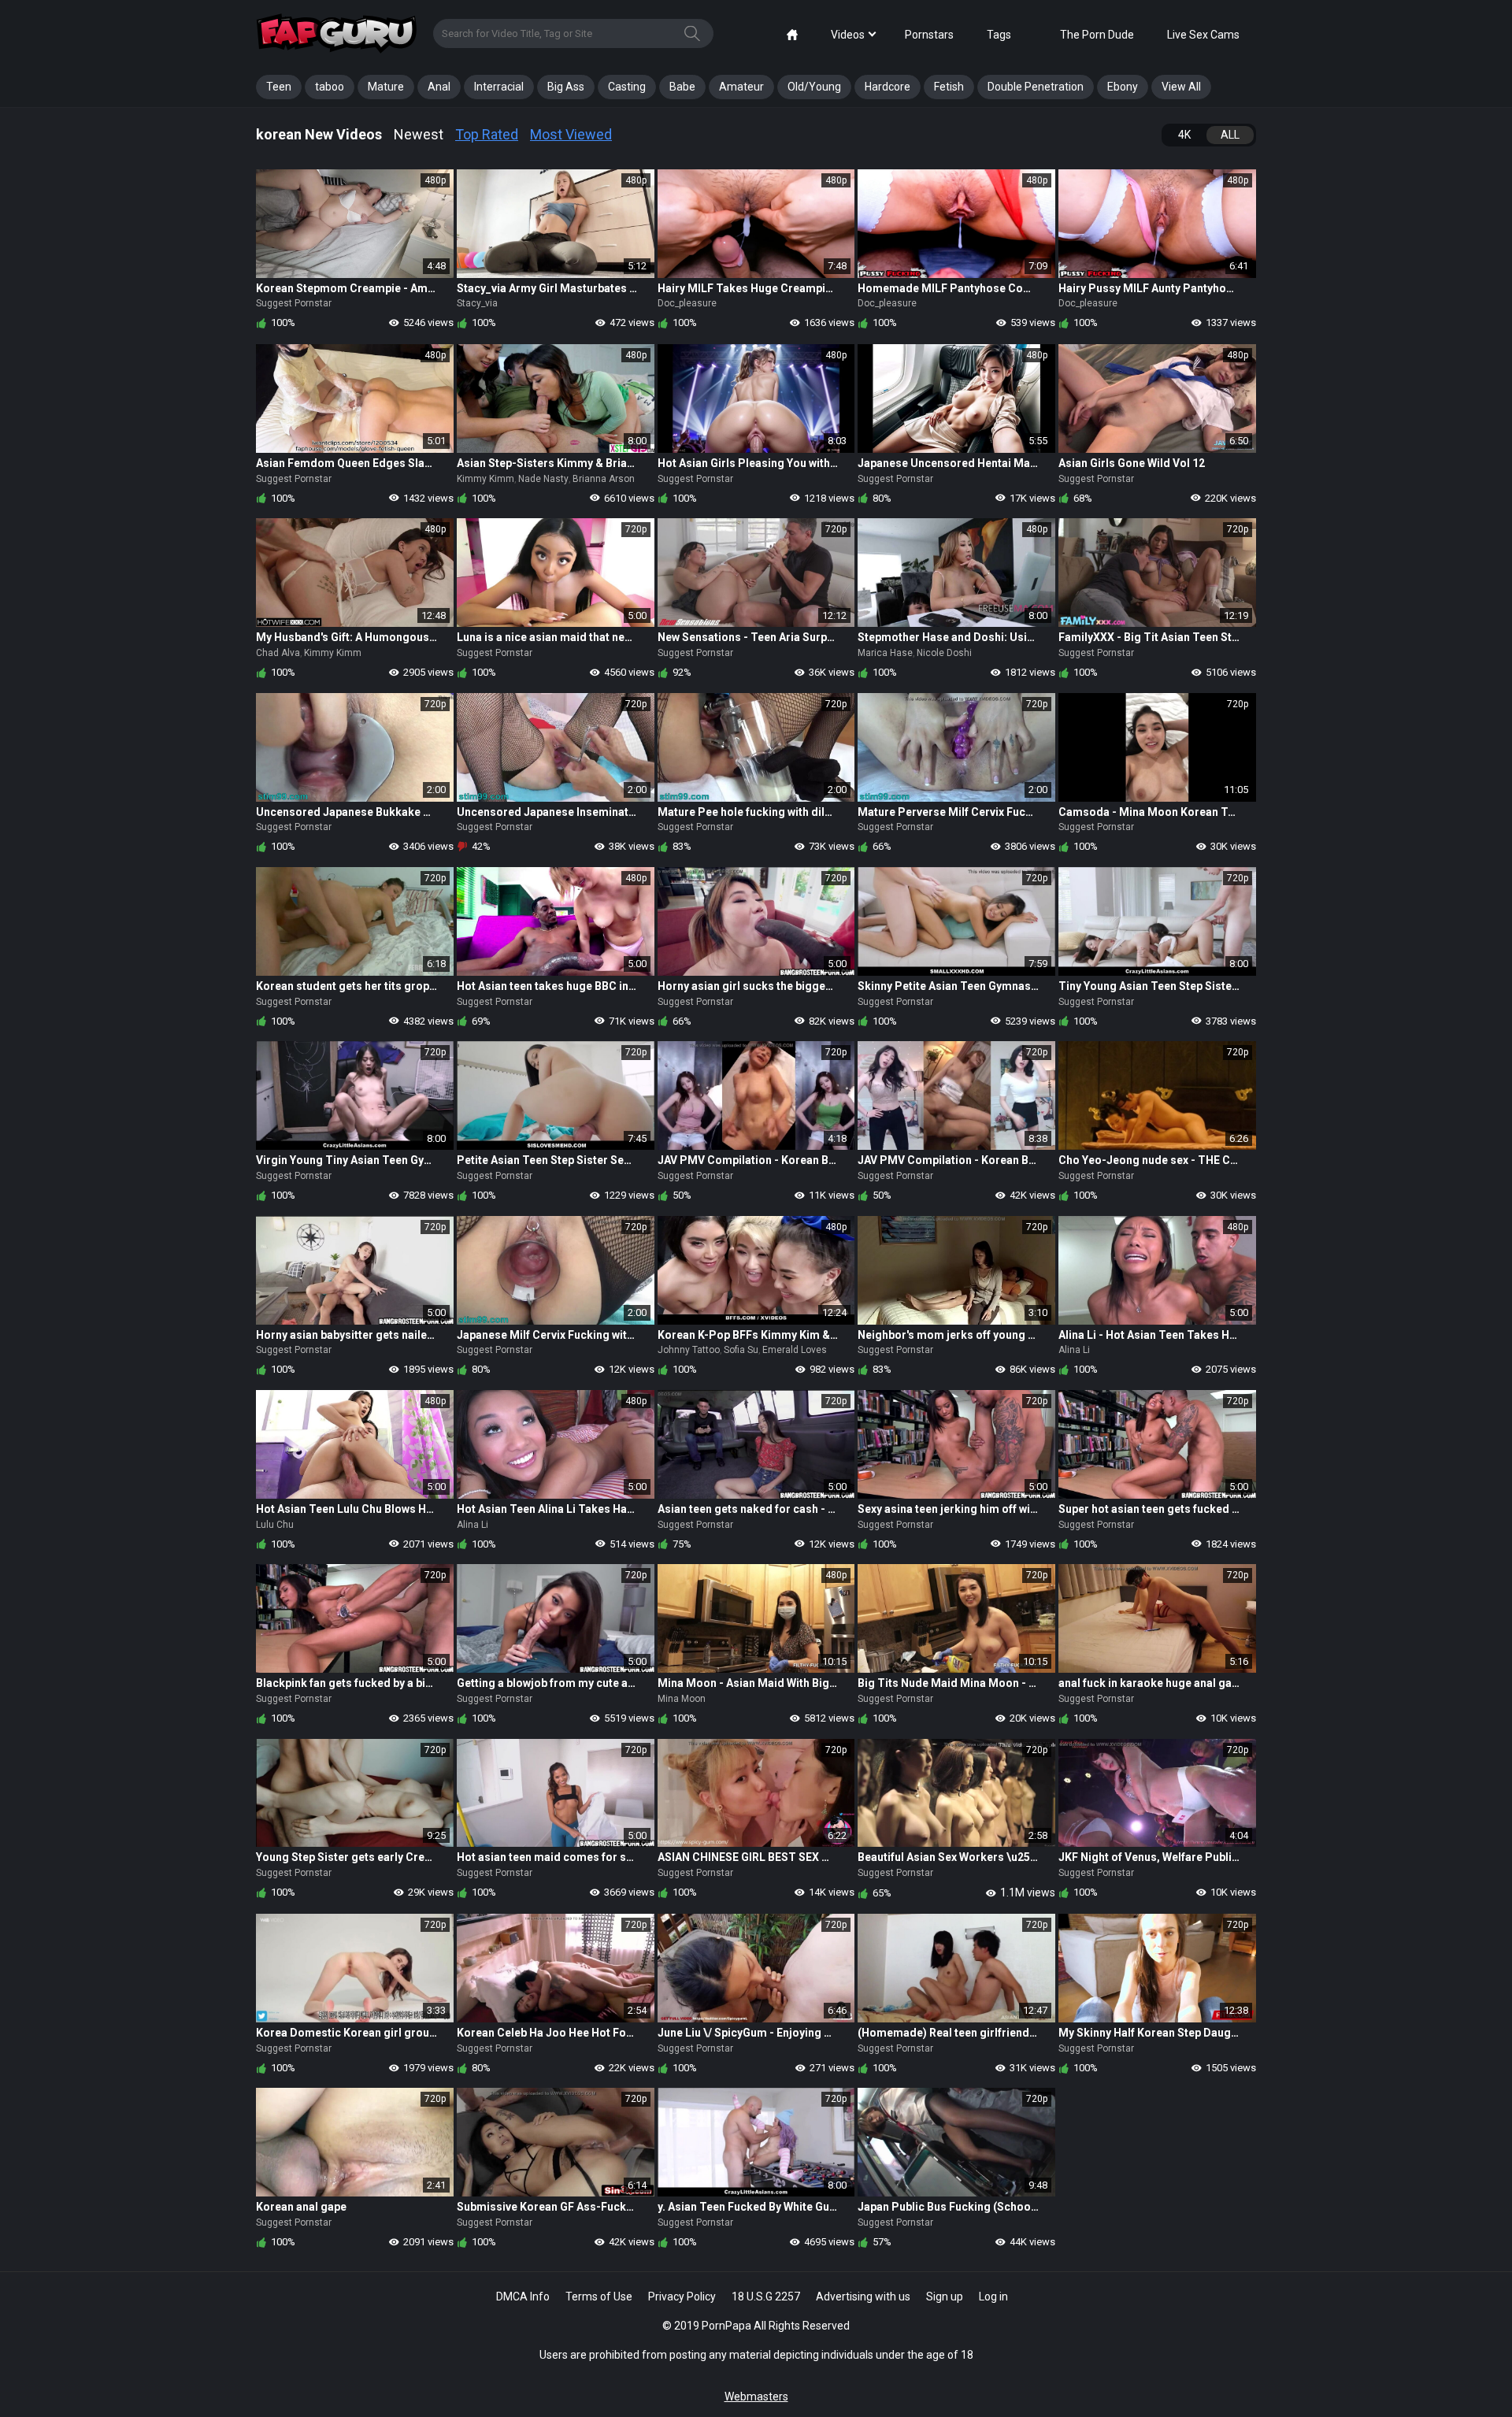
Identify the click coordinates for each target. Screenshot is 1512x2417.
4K (1184, 135)
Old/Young (814, 87)
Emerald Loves (795, 1350)
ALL (1230, 135)
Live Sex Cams (1203, 35)
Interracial (499, 87)
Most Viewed (571, 134)
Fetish (949, 87)
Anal (439, 87)
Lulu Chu (275, 1525)
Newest (419, 134)
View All (1181, 87)
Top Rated (487, 134)
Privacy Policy (682, 2297)
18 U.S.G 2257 (766, 2297)
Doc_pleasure (687, 303)
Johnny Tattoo (689, 1350)
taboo (330, 87)
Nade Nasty (543, 479)
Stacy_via (477, 303)
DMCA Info (523, 2297)
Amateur (741, 87)
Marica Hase (885, 653)
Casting (627, 87)
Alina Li (1074, 1350)
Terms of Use (599, 2297)
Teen (279, 87)
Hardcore (888, 87)
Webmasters (756, 2397)
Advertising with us (863, 2297)
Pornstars (929, 35)
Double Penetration (1036, 87)
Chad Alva (278, 653)
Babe (682, 87)
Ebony (1123, 87)
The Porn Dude (1097, 35)
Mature (386, 87)
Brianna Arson (604, 479)
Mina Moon (682, 1699)
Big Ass (566, 87)
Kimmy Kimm (485, 479)
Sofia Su (741, 1350)
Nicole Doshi (944, 653)
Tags (999, 35)
